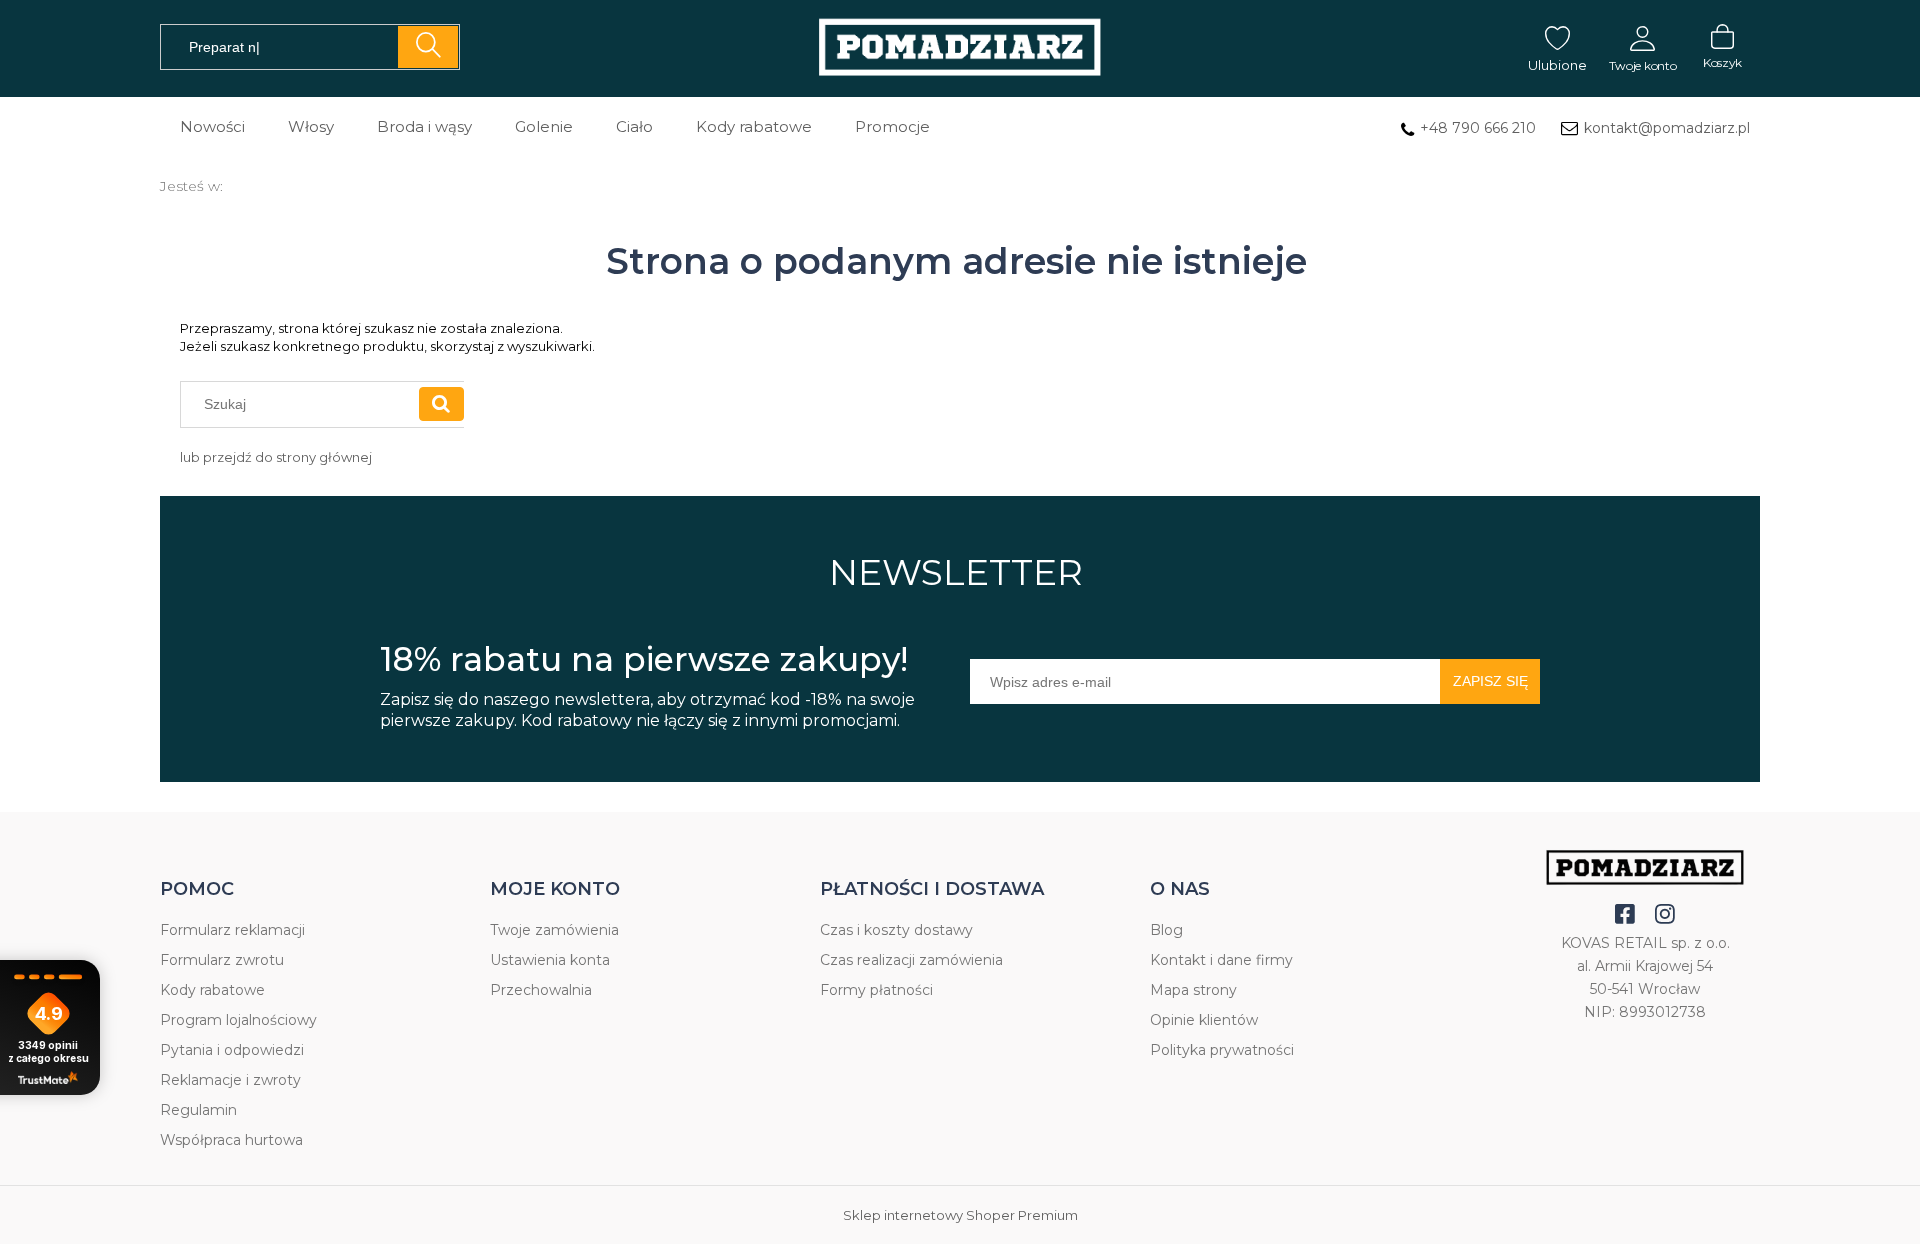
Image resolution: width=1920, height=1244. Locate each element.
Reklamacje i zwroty (230, 1080)
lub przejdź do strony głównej (276, 457)
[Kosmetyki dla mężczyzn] (960, 48)
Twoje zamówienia (554, 930)
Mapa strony (1193, 990)
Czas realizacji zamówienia (911, 960)
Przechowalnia (541, 990)
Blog (1166, 930)
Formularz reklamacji (232, 930)
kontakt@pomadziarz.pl (1667, 128)
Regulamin (198, 1110)
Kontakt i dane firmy (1221, 960)
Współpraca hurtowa (231, 1140)
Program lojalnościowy (238, 1020)
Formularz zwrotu (222, 960)
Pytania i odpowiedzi (232, 1050)
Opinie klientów (1204, 1020)
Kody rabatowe (212, 990)
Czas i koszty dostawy (896, 930)
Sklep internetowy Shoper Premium (960, 1215)
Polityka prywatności (1222, 1050)
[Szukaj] (428, 47)
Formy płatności (876, 990)
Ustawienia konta (550, 960)
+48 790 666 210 (1478, 128)
